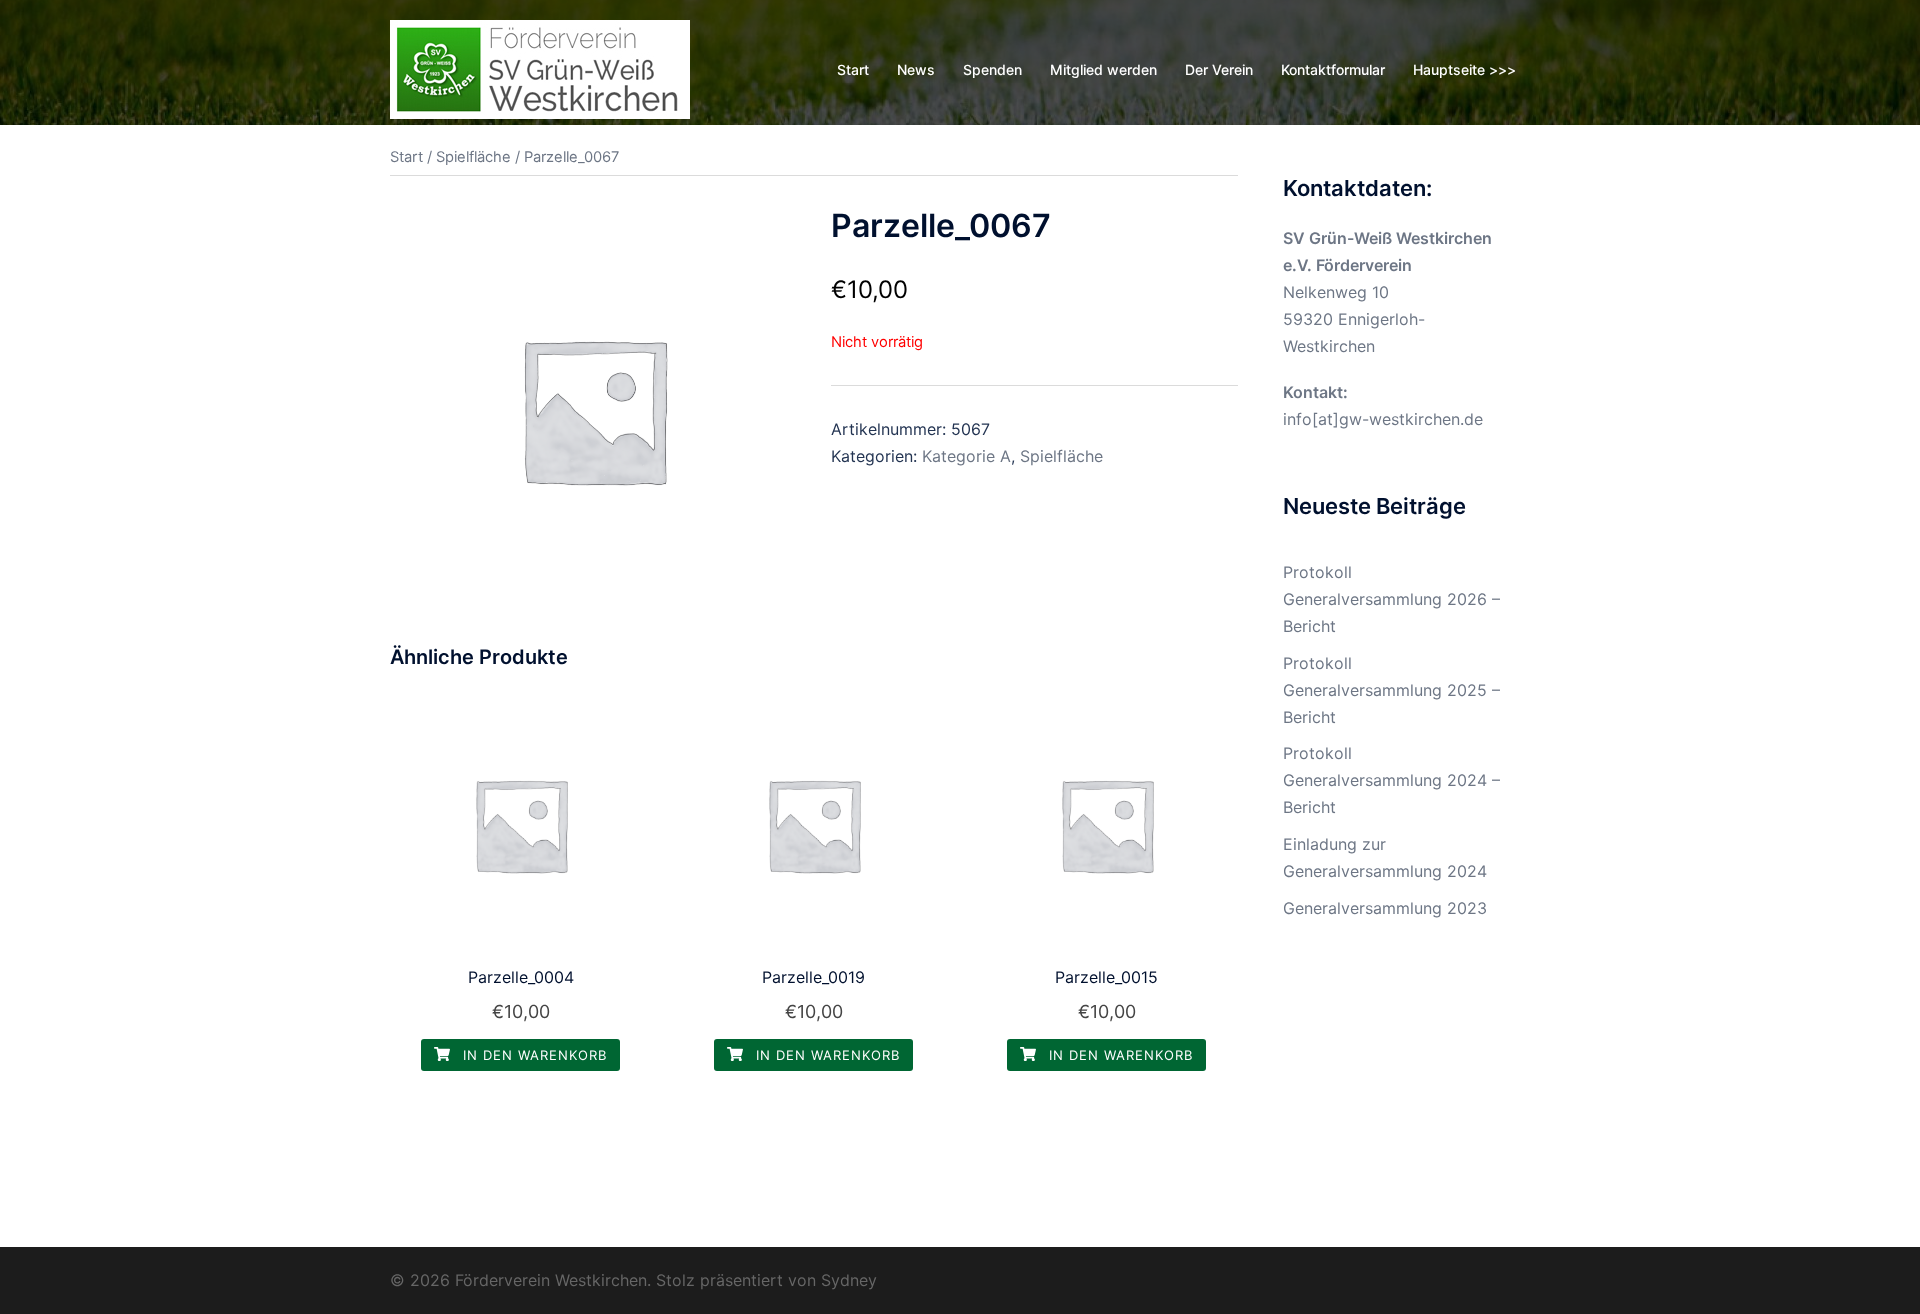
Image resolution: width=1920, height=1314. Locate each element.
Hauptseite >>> (1464, 69)
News (916, 69)
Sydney (849, 1280)
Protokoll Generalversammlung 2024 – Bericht (1391, 780)
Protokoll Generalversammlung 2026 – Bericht (1391, 599)
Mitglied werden (1103, 69)
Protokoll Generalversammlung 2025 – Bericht (1391, 690)
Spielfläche (473, 157)
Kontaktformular (1333, 69)
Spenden (992, 69)
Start (853, 69)
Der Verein (1219, 69)
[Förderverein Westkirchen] (540, 68)
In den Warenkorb (532, 1055)
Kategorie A (966, 456)
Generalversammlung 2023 (1385, 908)
